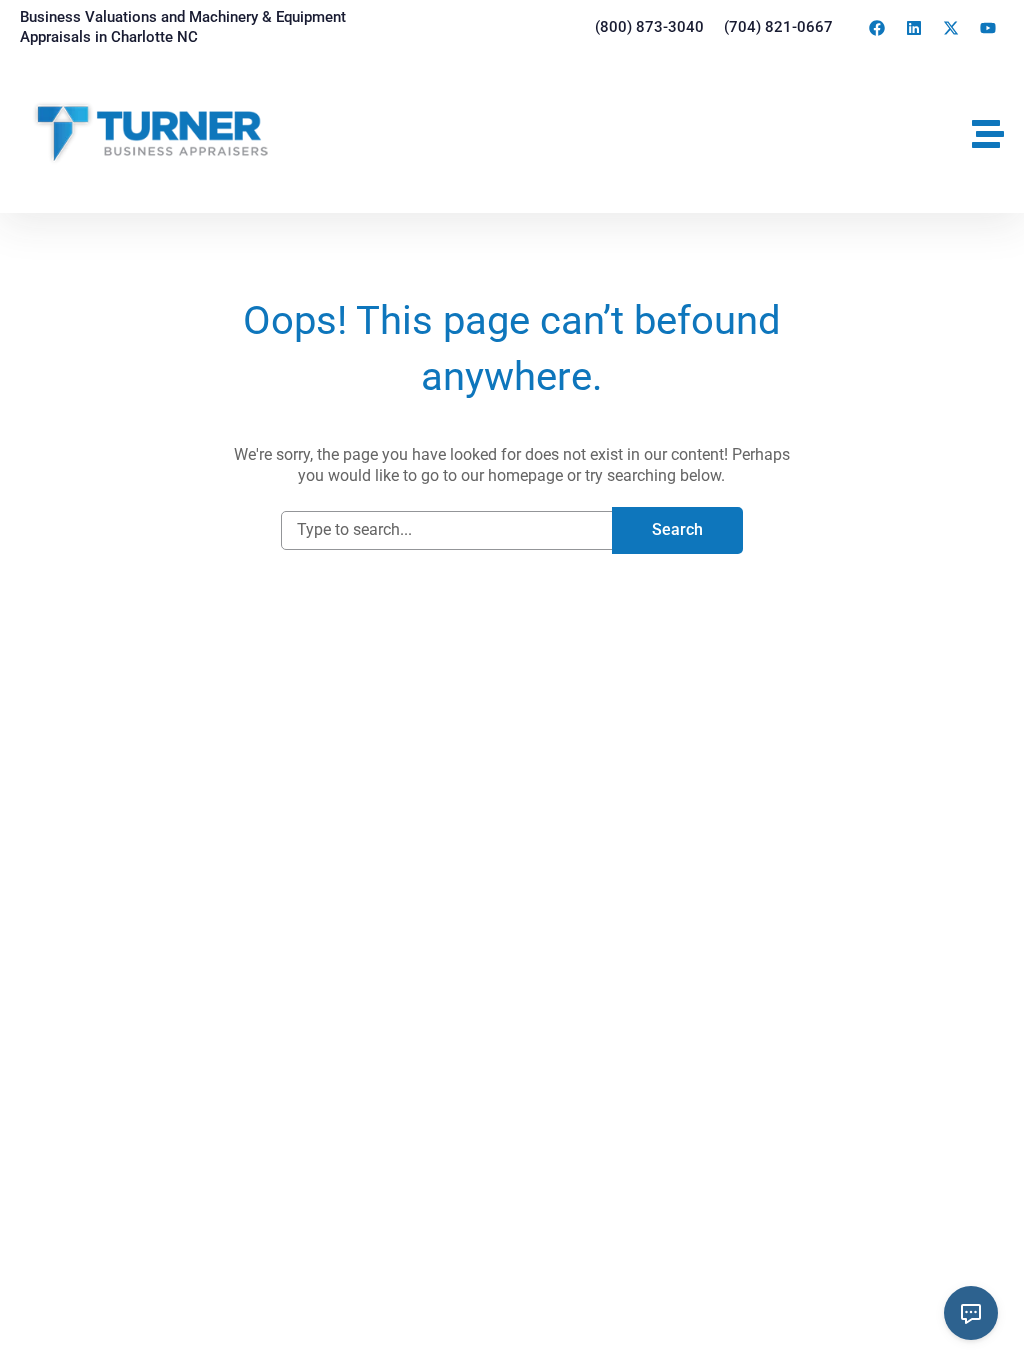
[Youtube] (988, 28)
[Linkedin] (914, 28)
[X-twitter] (951, 28)
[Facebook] (877, 28)
